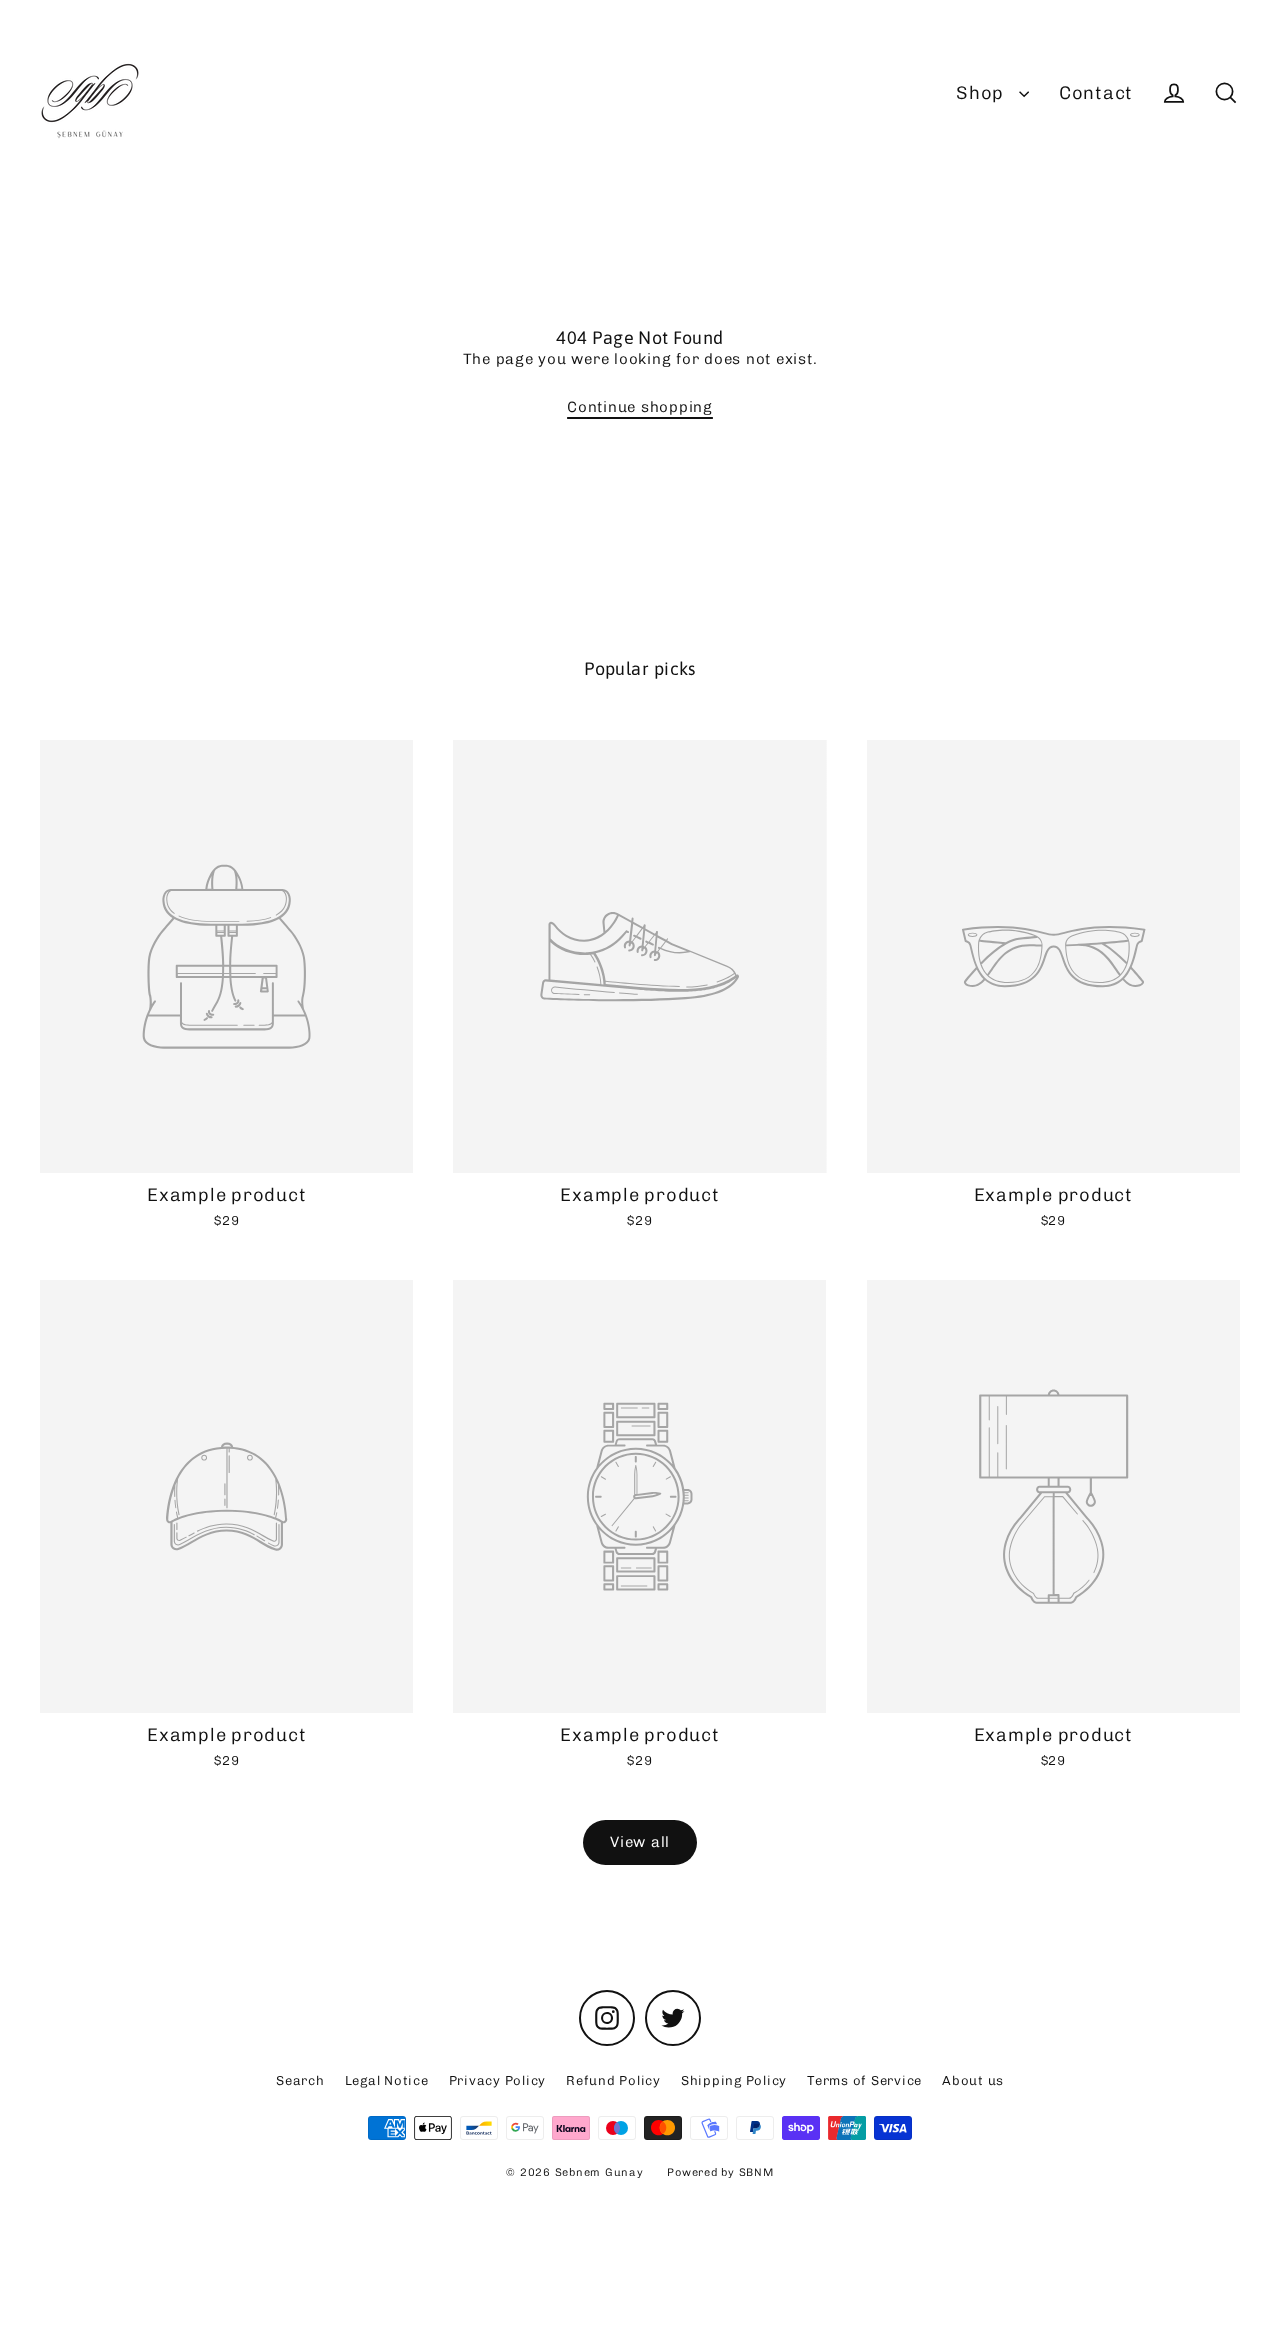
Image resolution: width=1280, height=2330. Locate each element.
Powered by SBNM (720, 2172)
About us (973, 2080)
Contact (1096, 93)
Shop (982, 93)
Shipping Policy (734, 2080)
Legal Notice (387, 2080)
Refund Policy (613, 2080)
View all (640, 1842)
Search (300, 2080)
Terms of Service (864, 2080)
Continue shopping (640, 407)
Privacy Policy (498, 2080)
